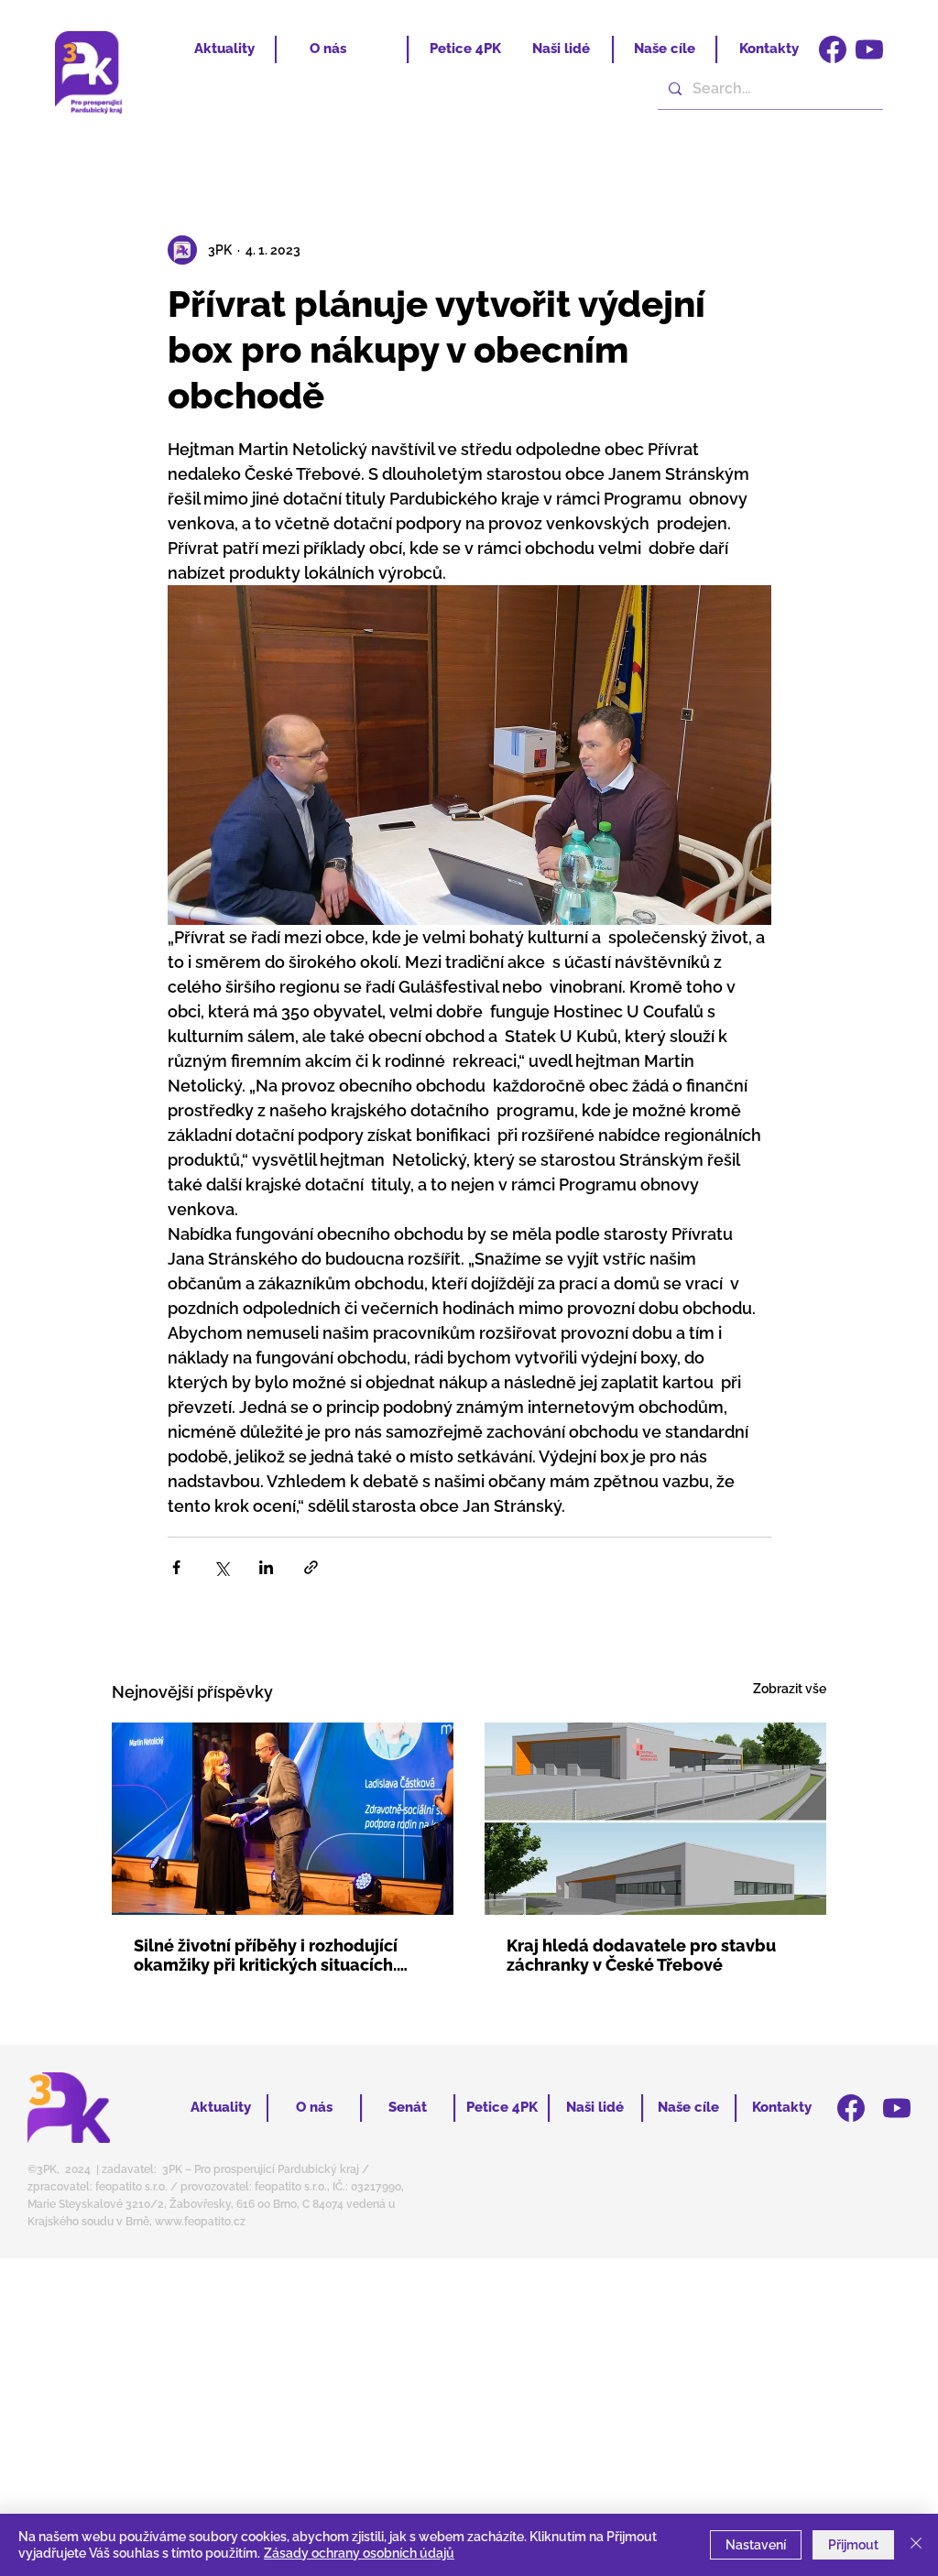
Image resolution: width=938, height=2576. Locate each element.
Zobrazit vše (790, 1689)
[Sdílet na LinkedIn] (266, 1567)
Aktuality (224, 49)
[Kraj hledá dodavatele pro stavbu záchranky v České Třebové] (655, 1819)
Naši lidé (561, 49)
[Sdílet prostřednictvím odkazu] (311, 1567)
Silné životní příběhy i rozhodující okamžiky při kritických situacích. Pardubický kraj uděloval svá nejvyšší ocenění (266, 1955)
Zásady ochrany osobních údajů (359, 2553)
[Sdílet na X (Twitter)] (221, 1567)
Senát (408, 2107)
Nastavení (756, 2545)
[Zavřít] (916, 2545)
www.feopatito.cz (200, 2222)
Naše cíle (665, 49)
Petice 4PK (465, 49)
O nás (328, 49)
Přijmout (853, 2545)
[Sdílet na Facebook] (176, 1567)
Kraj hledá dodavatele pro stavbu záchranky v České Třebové (641, 1955)
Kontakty (769, 49)
